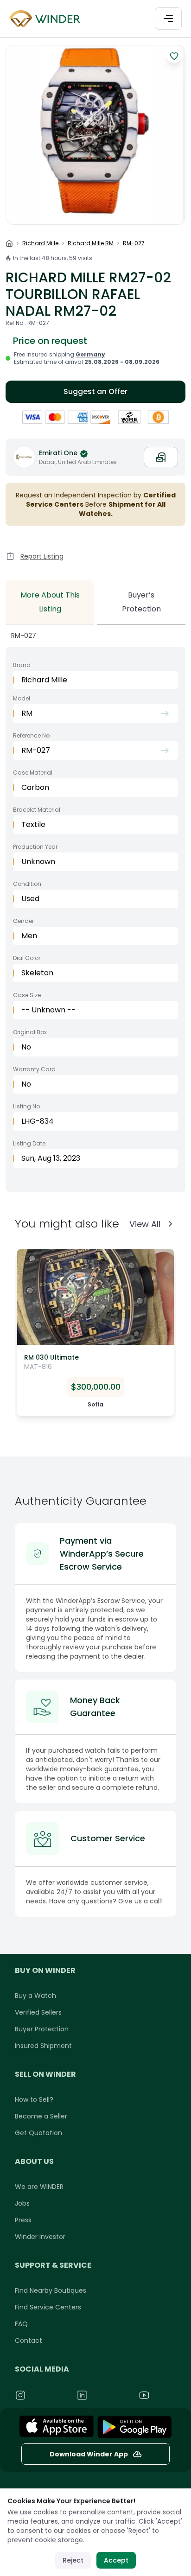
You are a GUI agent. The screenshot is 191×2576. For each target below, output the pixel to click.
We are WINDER (39, 2187)
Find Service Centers (48, 2307)
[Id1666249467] (57, 2427)
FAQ (21, 2324)
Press (23, 2220)
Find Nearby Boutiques (51, 2290)
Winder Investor (40, 2237)
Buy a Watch (35, 1996)
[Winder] (46, 19)
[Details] (134, 2427)
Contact (29, 2341)
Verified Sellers (38, 2012)
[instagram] (41, 2395)
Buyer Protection (42, 2029)
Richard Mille (40, 243)
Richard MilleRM (91, 243)
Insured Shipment (43, 2046)
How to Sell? (34, 2099)
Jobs (22, 2203)
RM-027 (134, 243)
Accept (116, 2560)
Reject (73, 2560)
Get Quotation (38, 2133)
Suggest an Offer (95, 391)
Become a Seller (41, 2116)
